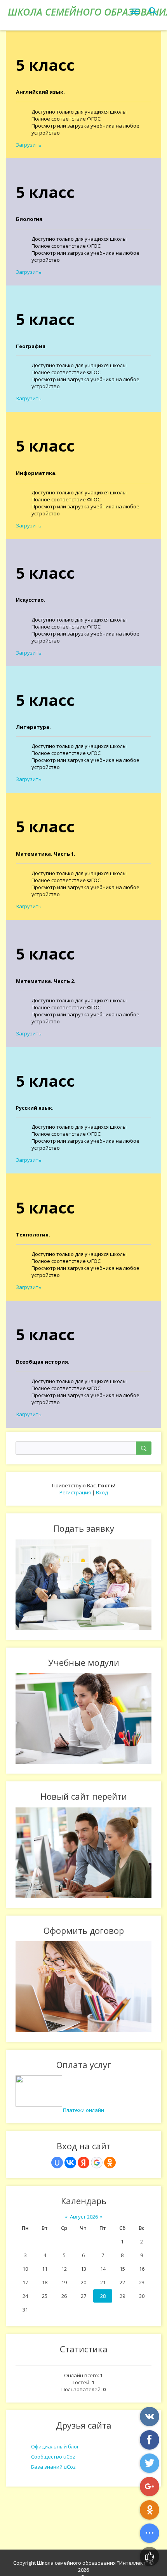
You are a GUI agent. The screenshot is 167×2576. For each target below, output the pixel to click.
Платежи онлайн (83, 2110)
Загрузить (29, 145)
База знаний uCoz (53, 2467)
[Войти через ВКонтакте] (70, 2163)
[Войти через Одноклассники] (110, 2163)
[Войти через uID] (57, 2163)
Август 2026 (84, 2217)
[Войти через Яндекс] (83, 2163)
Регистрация (75, 1492)
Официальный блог (55, 2446)
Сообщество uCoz (53, 2457)
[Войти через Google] (97, 2163)
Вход (102, 1492)
